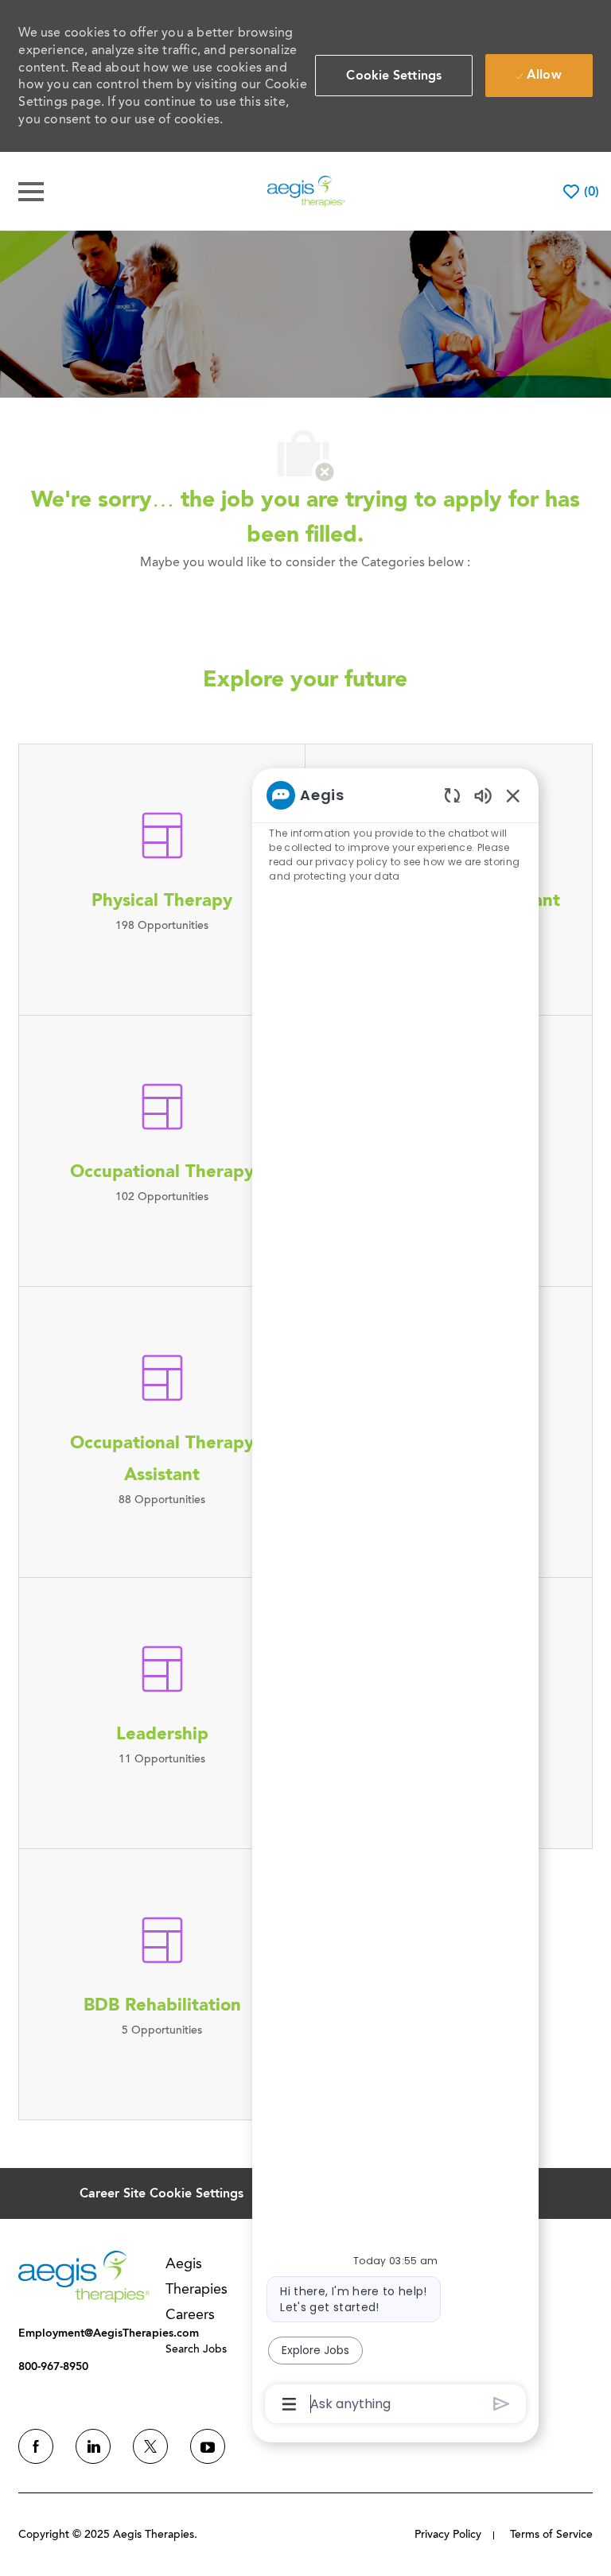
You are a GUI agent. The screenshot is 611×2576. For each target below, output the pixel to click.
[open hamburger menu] (31, 192)
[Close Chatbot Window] (513, 795)
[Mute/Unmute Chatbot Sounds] (483, 795)
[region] (395, 1598)
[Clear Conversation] (452, 795)
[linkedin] (93, 2446)
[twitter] (150, 2446)
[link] (84, 2277)
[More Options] (289, 2404)
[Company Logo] (306, 190)
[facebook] (36, 2446)
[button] (394, 76)
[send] (502, 2404)
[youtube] (208, 2446)
